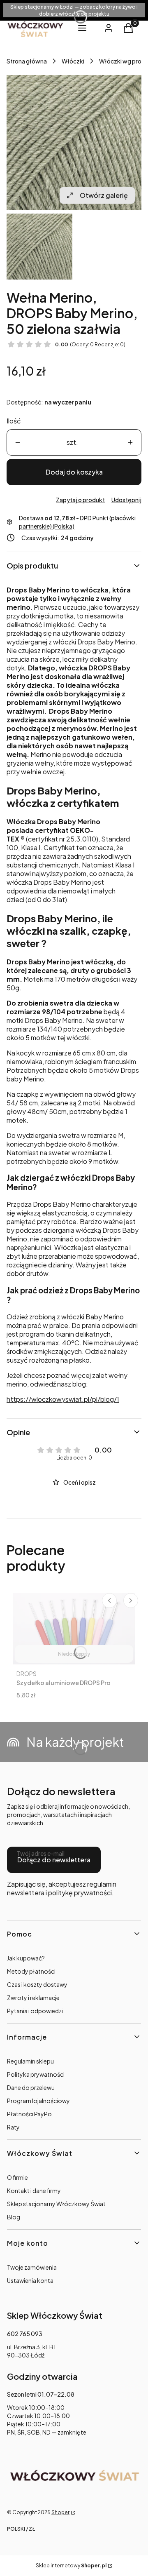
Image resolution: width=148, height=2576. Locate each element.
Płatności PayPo (29, 2114)
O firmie (17, 2177)
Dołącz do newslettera (54, 1860)
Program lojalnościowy (38, 2101)
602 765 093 (25, 2334)
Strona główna (27, 61)
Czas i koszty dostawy (37, 1984)
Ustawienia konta (30, 2280)
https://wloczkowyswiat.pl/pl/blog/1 (63, 1399)
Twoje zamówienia (32, 2267)
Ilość (14, 421)
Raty (13, 2127)
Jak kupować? (26, 1958)
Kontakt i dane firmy (34, 2191)
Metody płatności (31, 1971)
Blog (14, 2217)
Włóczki (73, 61)
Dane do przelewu (31, 2087)
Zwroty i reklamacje (33, 1998)
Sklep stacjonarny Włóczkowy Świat (56, 2204)
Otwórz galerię (104, 195)
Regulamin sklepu (30, 2061)
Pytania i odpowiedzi (35, 2011)
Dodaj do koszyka (74, 472)
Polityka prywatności (36, 2074)
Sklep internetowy (71, 2565)
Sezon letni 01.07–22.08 (41, 2394)
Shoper (60, 2512)
